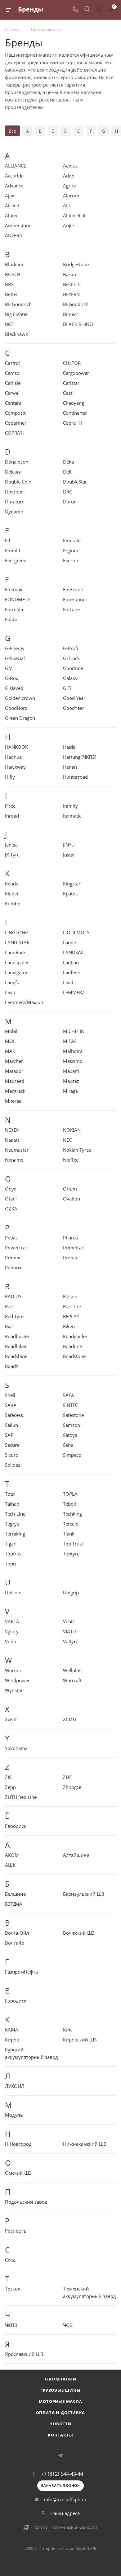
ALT (67, 205)
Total (10, 1494)
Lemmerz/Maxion (24, 1002)
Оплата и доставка (61, 2413)
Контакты (60, 2435)
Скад (10, 2260)
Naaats (12, 1140)
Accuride (14, 176)
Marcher (14, 1061)
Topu (10, 1564)
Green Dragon (20, 718)
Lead (68, 982)
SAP (9, 1435)
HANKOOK (16, 747)
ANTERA (14, 235)
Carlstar (71, 383)
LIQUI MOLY (76, 932)
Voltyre (71, 1641)
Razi (9, 1306)
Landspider (17, 962)
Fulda (11, 619)
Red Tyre (14, 1316)
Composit (15, 413)
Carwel (12, 393)
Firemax (14, 589)
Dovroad (14, 492)
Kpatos (70, 894)
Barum (70, 274)
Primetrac (73, 1248)
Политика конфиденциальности (66, 2527)
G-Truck (71, 658)
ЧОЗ (68, 2325)
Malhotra (73, 1051)
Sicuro (12, 1455)
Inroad (12, 816)
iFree (10, 806)
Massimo (73, 1061)
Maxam (71, 1071)
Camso (12, 373)
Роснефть (16, 2231)
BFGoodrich (76, 304)
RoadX (12, 1366)
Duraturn (15, 502)
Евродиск (16, 1826)
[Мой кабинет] (99, 10)
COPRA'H (15, 433)
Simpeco (72, 1455)
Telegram (61, 2456)
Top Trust (73, 1544)
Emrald (13, 550)
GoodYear (74, 708)
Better (11, 294)
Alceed (12, 205)
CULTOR (72, 363)
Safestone (73, 1415)
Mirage (70, 1091)
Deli (67, 472)
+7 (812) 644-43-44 (62, 2474)
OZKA (11, 1209)
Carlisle (13, 383)
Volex (11, 1641)
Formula (14, 609)
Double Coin (18, 482)
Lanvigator (16, 972)
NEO (68, 1140)
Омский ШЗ (18, 2173)
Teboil (69, 1504)
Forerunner (75, 599)
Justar (69, 855)
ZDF (67, 1777)
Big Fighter (16, 314)
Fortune (71, 609)
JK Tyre (12, 855)
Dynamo (14, 512)
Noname (14, 1160)
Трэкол (13, 2289)
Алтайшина (76, 1855)
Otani (11, 1199)
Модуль (14, 2115)
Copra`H (72, 423)
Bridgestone (76, 264)
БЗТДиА (14, 1904)
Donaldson (17, 462)
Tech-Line (15, 1514)
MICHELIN (74, 1031)
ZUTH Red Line (21, 1797)
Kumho (13, 903)
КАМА (12, 2030)
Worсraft (72, 1680)
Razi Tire (72, 1306)
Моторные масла (60, 2401)
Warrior (13, 1670)
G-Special (15, 658)
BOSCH (13, 274)
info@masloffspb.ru (65, 2499)
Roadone (72, 1346)
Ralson (70, 1296)
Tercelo (71, 1524)
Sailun (11, 1425)
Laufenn (72, 972)
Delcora (13, 472)
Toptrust (14, 1554)
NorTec (71, 1160)
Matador (14, 1071)
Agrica (70, 186)
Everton (71, 560)
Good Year (74, 698)
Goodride (73, 668)
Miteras (13, 1101)
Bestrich (72, 284)
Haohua (13, 757)
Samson (72, 1425)
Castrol (12, 363)
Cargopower (76, 373)
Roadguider (75, 1336)
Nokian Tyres (77, 1150)
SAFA (69, 1395)
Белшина (15, 1894)
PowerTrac (16, 1248)
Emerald (72, 540)
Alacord (71, 196)
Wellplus (72, 1670)
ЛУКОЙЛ (15, 2086)
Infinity (70, 806)
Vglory (12, 1631)
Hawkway (15, 767)
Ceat (68, 393)
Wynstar (14, 1690)
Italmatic (72, 816)
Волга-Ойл (17, 1933)
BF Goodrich (18, 304)
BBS (9, 284)
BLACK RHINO (78, 324)
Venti (68, 1621)
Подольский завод (26, 2202)
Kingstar (72, 884)
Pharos (70, 1238)
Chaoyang (74, 403)
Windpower (17, 1680)
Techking (72, 1514)
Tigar (10, 1544)
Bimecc (71, 314)
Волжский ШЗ (79, 1933)
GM (9, 668)
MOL (10, 1041)
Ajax (10, 196)
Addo (69, 176)
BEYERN (71, 294)
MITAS (70, 1041)
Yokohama (16, 1748)
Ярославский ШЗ (24, 2354)
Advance (14, 186)
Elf (8, 540)
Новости (60, 2424)
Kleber (12, 894)
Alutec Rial (74, 215)
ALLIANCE (16, 166)
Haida (69, 747)
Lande (69, 942)
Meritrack (15, 1091)
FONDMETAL (19, 599)
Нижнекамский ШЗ (85, 2144)
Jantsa (11, 845)
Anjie (68, 225)
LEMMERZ (74, 992)
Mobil (11, 1031)
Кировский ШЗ (80, 2040)
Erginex (71, 550)
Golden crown (20, 698)
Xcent (11, 1719)
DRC (67, 492)
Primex (13, 1257)
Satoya (70, 1435)
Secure (12, 1445)
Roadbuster (17, 1336)
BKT (9, 324)
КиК (67, 2030)
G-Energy (15, 648)
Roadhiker (16, 1346)
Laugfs (12, 982)
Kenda (12, 884)
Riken (69, 1326)
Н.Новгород (18, 2144)
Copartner (16, 423)
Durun (70, 502)
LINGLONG (17, 932)
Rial (9, 1326)
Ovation (72, 1199)
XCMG (70, 1719)
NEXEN (12, 1130)
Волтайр (15, 1943)
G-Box (12, 678)
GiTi (67, 688)
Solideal (13, 1465)
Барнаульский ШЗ (84, 1894)
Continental (75, 413)
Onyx (11, 1189)
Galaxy (70, 678)
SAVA (11, 1405)
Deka (68, 462)
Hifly (10, 777)
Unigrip (71, 1592)
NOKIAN (72, 1130)
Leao (10, 992)
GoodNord (16, 708)
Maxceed (15, 1081)
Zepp (10, 1787)
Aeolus (70, 166)
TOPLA (70, 1494)
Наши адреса (65, 2513)
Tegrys (12, 1524)
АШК (10, 1865)
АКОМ (12, 1855)
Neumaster (17, 1150)
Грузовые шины (60, 2390)
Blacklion (15, 264)
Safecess (14, 1415)
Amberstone (18, 225)
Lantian (71, 962)
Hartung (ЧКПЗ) (80, 757)
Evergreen (16, 560)
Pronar (70, 1257)
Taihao (12, 1504)
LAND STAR (17, 942)
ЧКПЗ (11, 2325)
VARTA (12, 1621)
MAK (10, 1051)
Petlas (11, 1238)
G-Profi (71, 648)
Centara (13, 403)
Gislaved (14, 688)
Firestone (73, 589)
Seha (68, 1445)
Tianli (69, 1534)
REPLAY (71, 1316)
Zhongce (72, 1787)
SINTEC (70, 1405)
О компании (61, 2379)
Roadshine (16, 1356)
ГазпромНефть (22, 1972)
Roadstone (74, 1356)
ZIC (8, 1777)
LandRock (15, 952)
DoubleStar (75, 482)
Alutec (12, 215)
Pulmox (13, 1267)
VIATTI (70, 1631)
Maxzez (71, 1081)
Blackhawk (16, 334)
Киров (12, 2040)
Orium (70, 1189)
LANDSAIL (74, 952)
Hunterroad (75, 777)
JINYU (69, 845)
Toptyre (71, 1554)
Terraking (15, 1534)
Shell (10, 1395)
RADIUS (13, 1296)
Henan (70, 767)
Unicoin (13, 1592)
